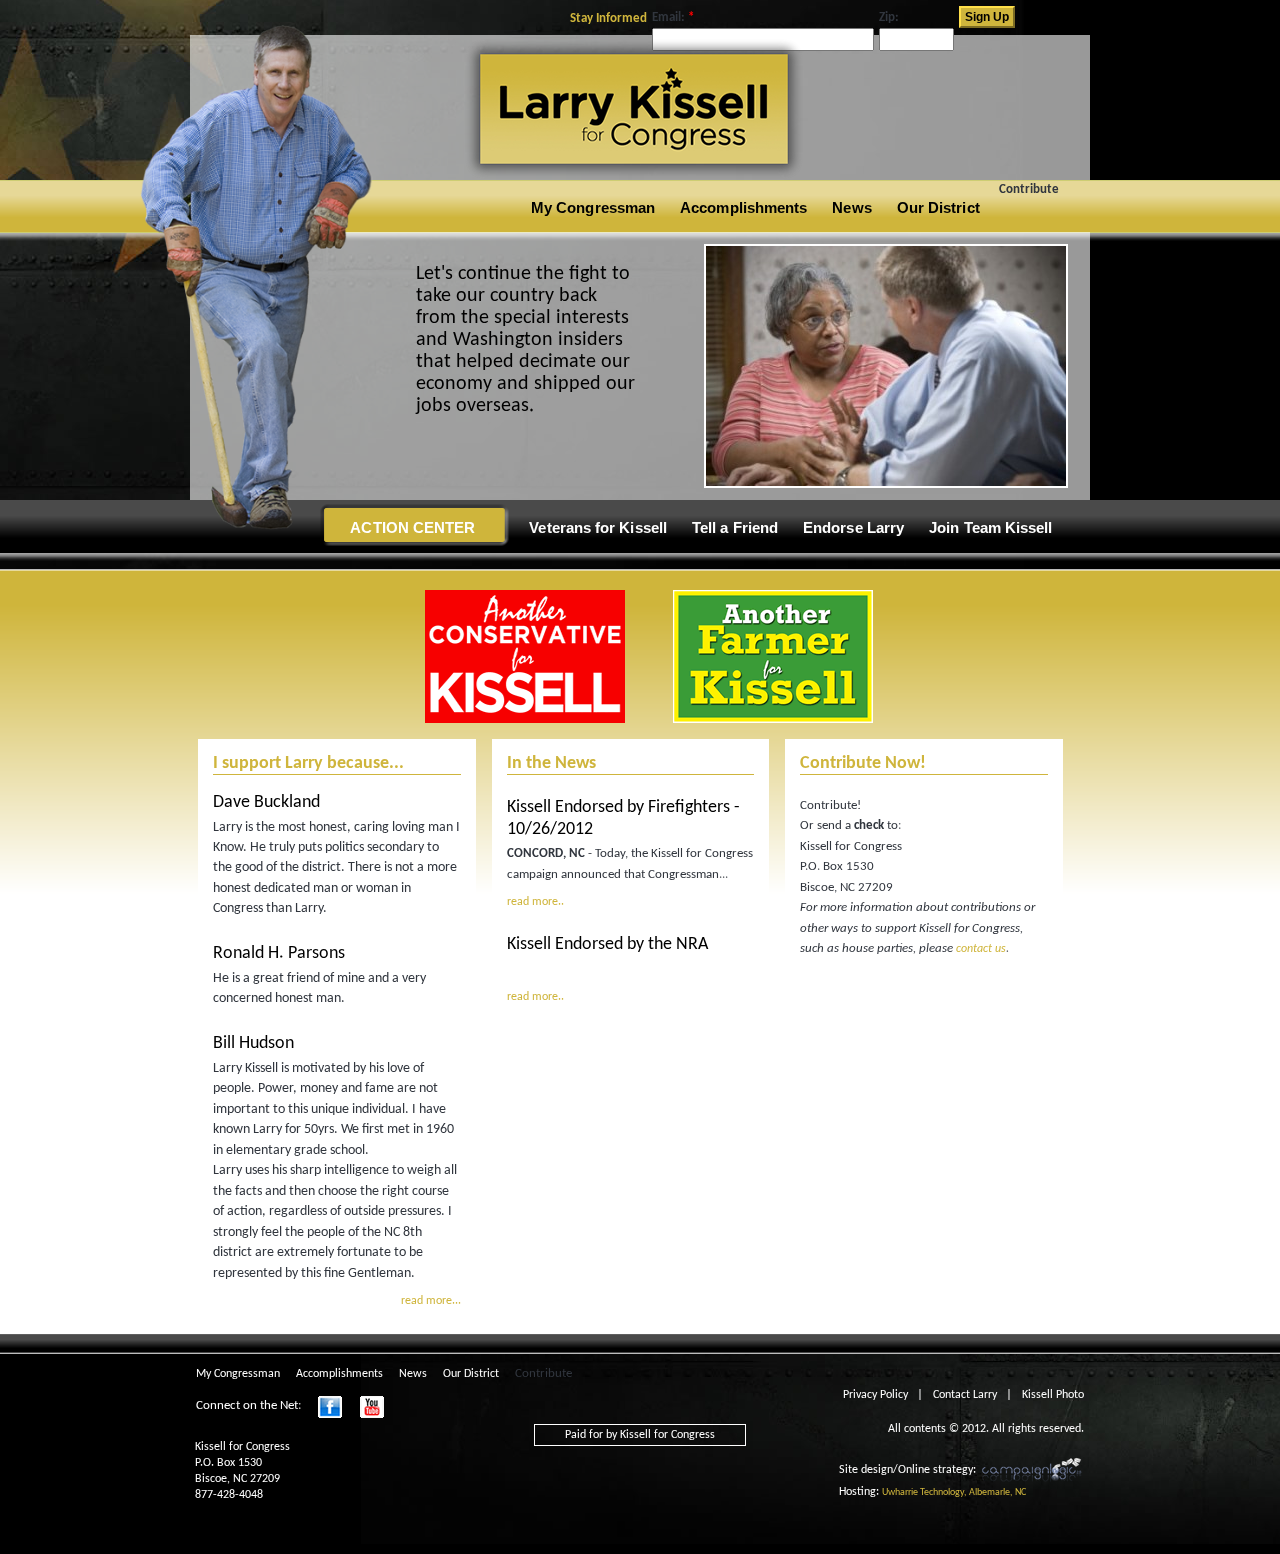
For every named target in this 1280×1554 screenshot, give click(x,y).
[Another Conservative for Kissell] (525, 720)
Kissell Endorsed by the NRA (607, 944)
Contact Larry (965, 1395)
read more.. (535, 902)
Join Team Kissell (990, 527)
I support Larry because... (308, 763)
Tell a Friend (735, 527)
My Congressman (593, 207)
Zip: (889, 17)
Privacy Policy (875, 1395)
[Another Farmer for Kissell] (886, 485)
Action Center (412, 527)
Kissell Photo (1053, 1395)
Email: (673, 17)
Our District (938, 207)
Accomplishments (743, 207)
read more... (431, 1301)
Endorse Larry (853, 527)
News (851, 207)
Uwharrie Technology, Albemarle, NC (954, 1492)
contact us (981, 949)
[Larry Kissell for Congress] (496, 173)
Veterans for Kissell (598, 527)
